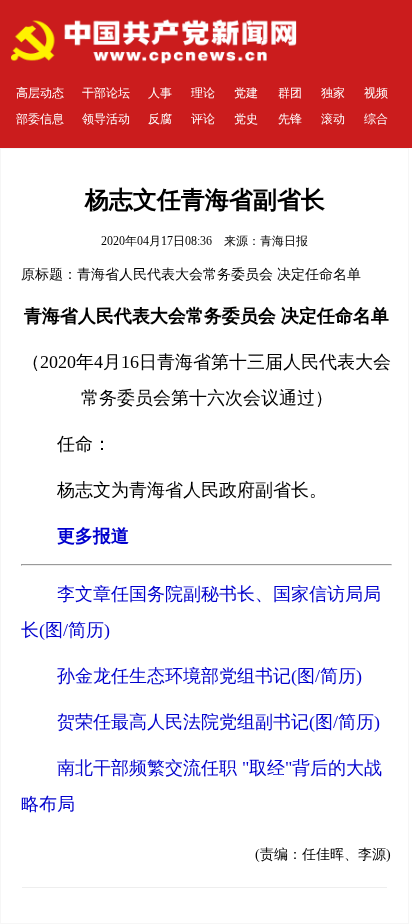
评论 (203, 119)
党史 (246, 119)
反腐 (160, 119)
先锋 (290, 119)
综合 (376, 119)
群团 (290, 93)
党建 (246, 93)
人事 (160, 93)
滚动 (333, 119)
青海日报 (284, 241)
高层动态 (40, 93)
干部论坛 (106, 93)
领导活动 (106, 119)
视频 (376, 93)
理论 (203, 93)
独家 (333, 93)
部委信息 (40, 119)
